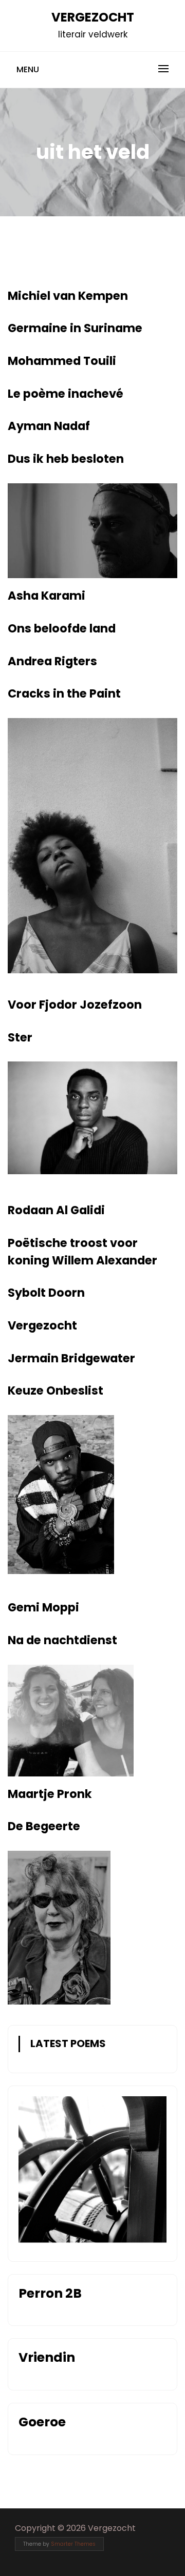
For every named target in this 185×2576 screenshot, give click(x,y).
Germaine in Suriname (75, 328)
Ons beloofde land (62, 628)
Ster (20, 1037)
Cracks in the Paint (64, 693)
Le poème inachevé (66, 394)
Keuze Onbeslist (55, 1391)
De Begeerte (44, 1826)
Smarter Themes (73, 2544)
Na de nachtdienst (62, 1640)
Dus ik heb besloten (66, 459)
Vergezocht (93, 17)
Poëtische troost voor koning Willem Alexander (82, 1252)
